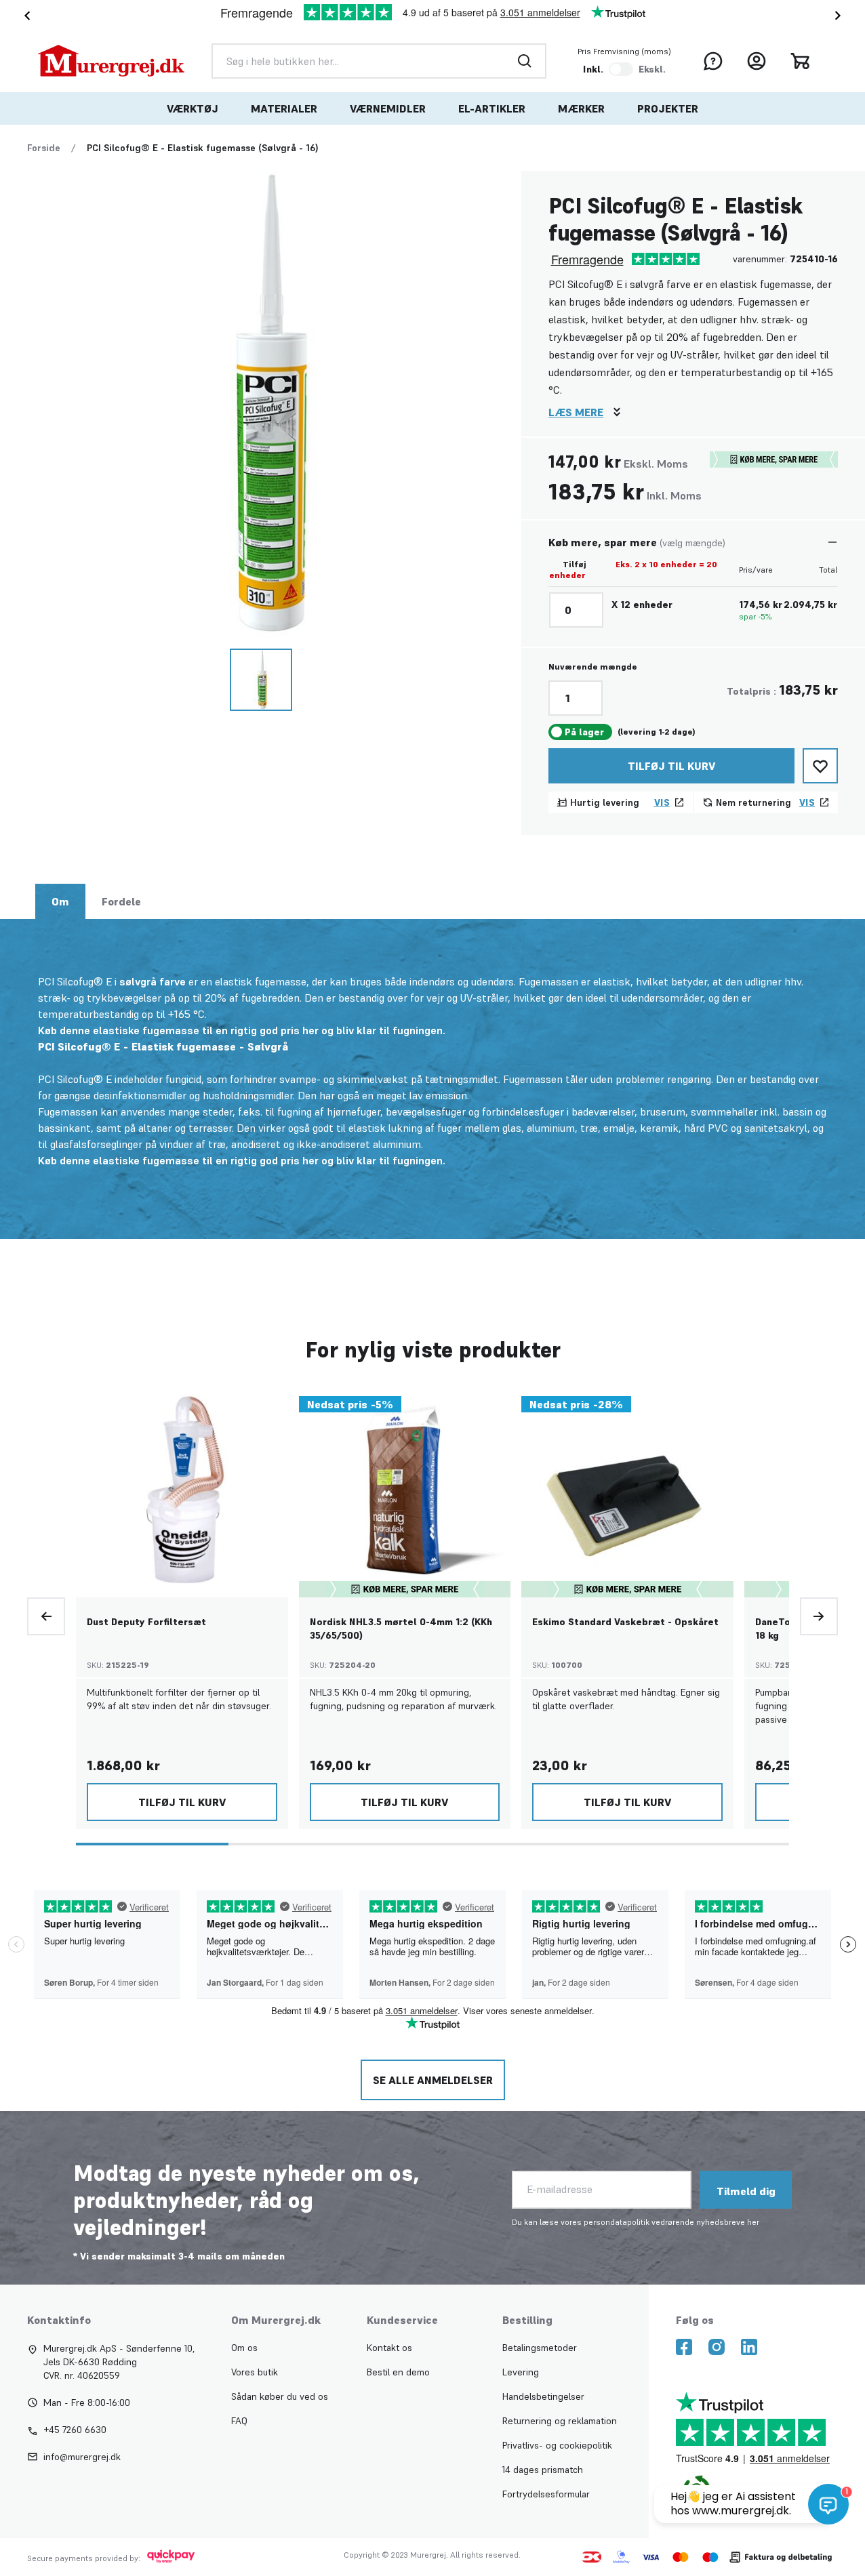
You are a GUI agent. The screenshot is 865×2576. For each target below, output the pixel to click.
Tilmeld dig (746, 2191)
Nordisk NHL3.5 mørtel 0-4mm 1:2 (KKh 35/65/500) (401, 1629)
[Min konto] (757, 61)
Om (60, 901)
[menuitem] (193, 108)
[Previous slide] (46, 1616)
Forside (44, 148)
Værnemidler (388, 108)
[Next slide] (841, 16)
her (753, 2222)
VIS (662, 802)
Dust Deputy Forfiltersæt (146, 1622)
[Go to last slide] (24, 16)
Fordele (121, 901)
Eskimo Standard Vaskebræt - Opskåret (625, 1622)
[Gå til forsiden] (111, 61)
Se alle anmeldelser (433, 2080)
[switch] (621, 69)
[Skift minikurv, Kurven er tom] (800, 61)
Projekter (668, 108)
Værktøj (193, 108)
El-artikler (492, 108)
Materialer (284, 108)
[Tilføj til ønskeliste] (820, 766)
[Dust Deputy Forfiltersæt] (182, 1491)
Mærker (581, 108)
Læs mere (576, 412)
